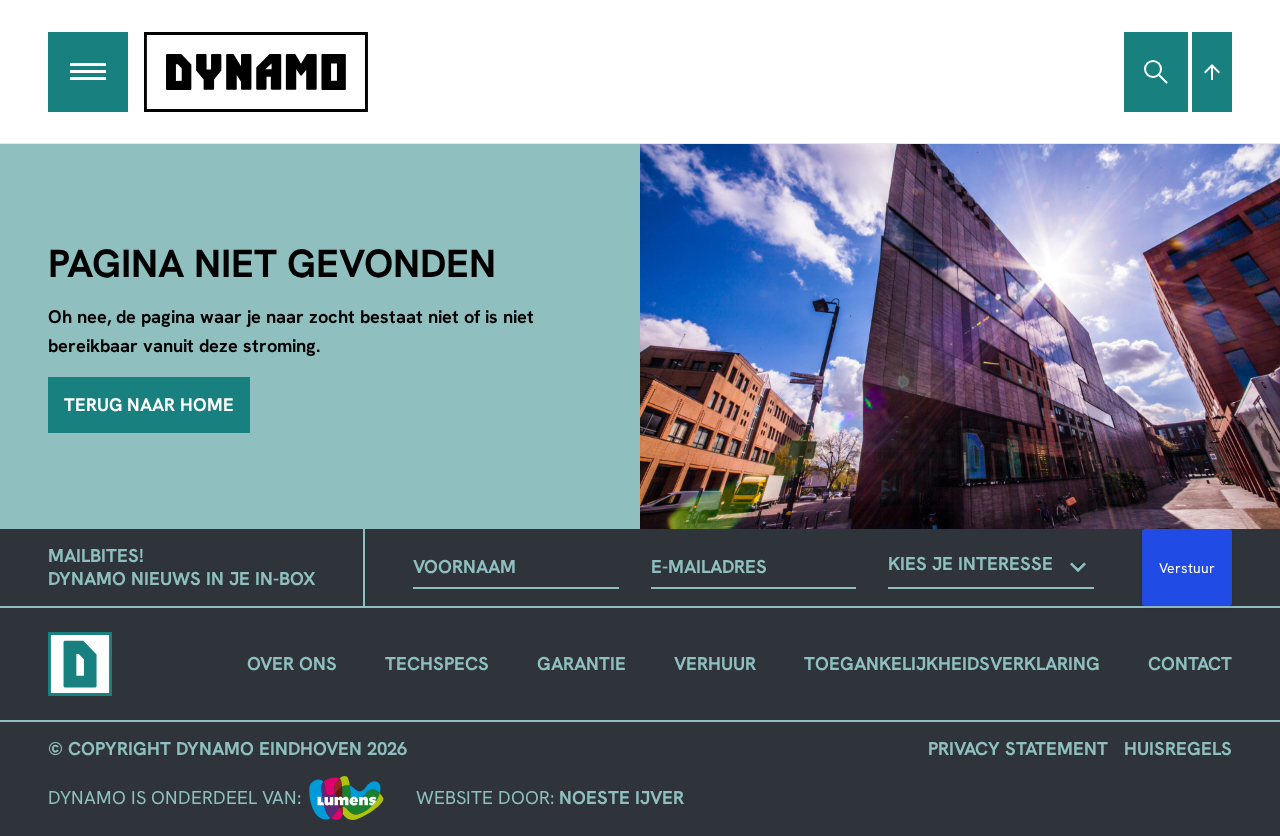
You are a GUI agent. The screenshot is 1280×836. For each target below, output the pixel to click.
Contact (1190, 663)
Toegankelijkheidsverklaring (952, 663)
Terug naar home (149, 405)
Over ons (292, 663)
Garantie (581, 663)
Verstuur (1187, 568)
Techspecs (437, 663)
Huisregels (1178, 748)
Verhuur (715, 663)
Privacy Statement (1018, 748)
